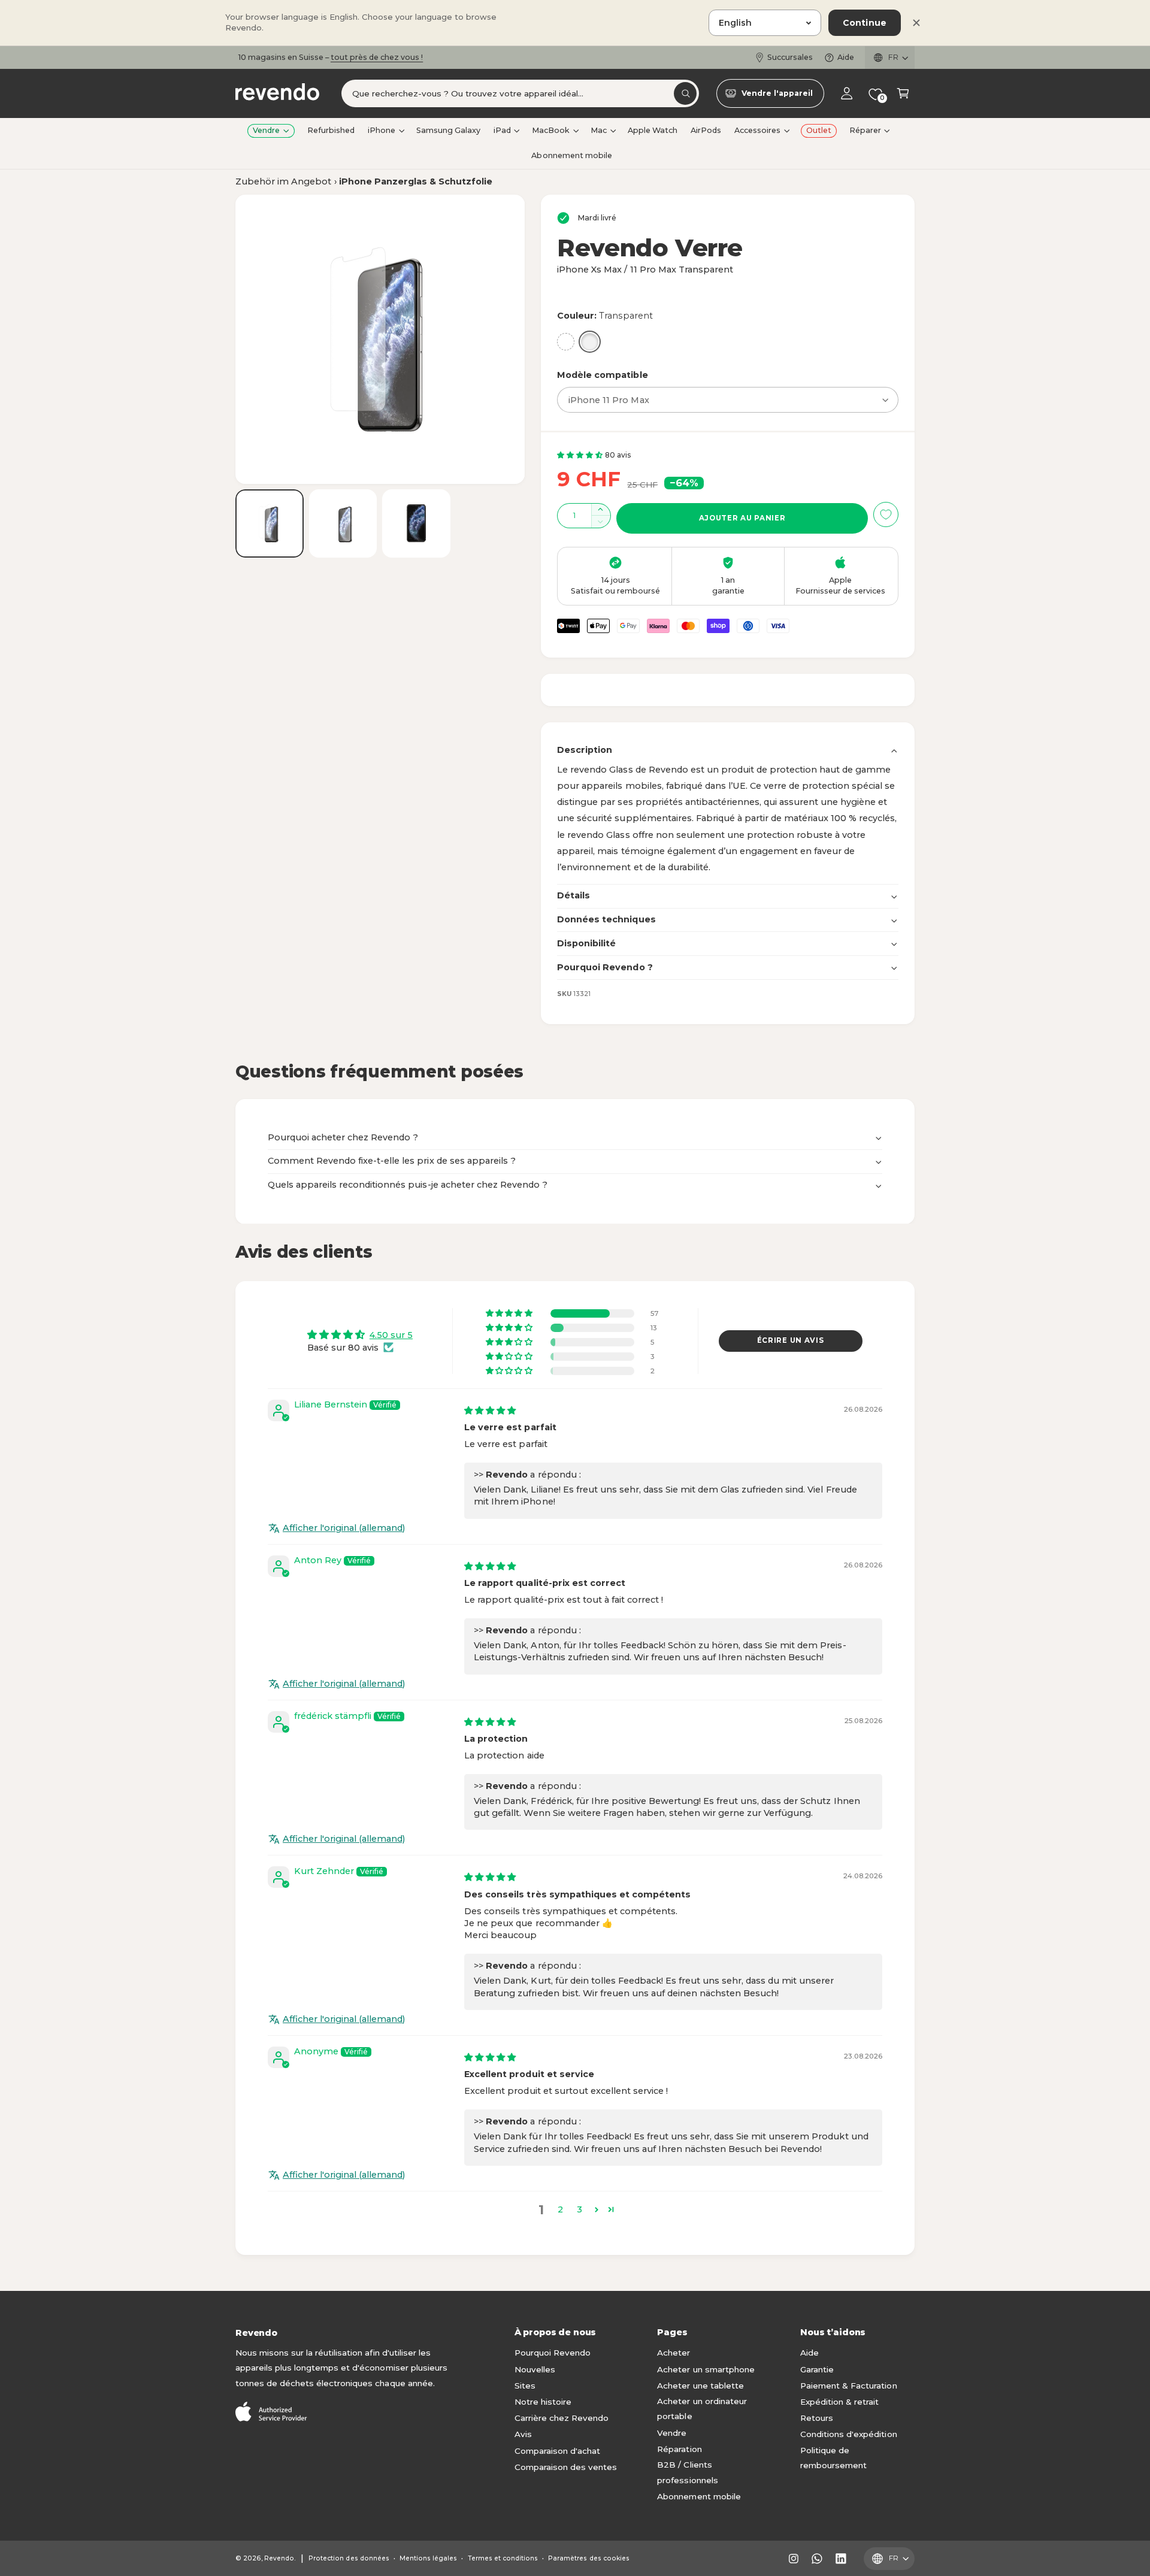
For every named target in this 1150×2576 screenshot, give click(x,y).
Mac (599, 130)
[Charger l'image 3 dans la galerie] (416, 523)
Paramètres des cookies (588, 2558)
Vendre (266, 130)
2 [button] (560, 2209)
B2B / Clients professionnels (687, 2472)
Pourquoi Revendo (553, 2353)
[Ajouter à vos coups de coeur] (886, 514)
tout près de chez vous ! (377, 57)
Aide (846, 57)
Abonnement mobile (699, 2496)
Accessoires (757, 130)
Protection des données (349, 2558)
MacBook (551, 130)
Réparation (679, 2449)
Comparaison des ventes (566, 2467)
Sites (525, 2386)
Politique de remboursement (833, 2458)
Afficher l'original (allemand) (344, 1528)
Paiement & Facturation (848, 2386)
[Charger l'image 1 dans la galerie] (270, 523)
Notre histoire (543, 2402)
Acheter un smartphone (706, 2369)
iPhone (382, 130)
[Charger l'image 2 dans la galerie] (343, 523)
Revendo (279, 2558)
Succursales (790, 57)
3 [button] (579, 2209)
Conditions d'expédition (848, 2434)
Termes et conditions (503, 2558)
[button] (903, 94)
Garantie (817, 2369)
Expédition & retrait (839, 2402)
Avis (523, 2434)
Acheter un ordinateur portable (702, 2409)
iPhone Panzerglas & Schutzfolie (416, 181)
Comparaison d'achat (557, 2451)
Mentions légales (428, 2558)
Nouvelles (535, 2369)
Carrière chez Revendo (562, 2418)
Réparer (865, 130)
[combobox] (520, 94)
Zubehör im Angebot (283, 181)
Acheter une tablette (700, 2386)
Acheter (674, 2353)
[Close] (916, 23)
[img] (490, 1410)
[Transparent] (590, 342)
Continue (865, 23)
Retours (817, 2418)
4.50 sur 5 (391, 1335)
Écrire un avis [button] (791, 1340)
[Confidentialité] (566, 342)
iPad (502, 130)
